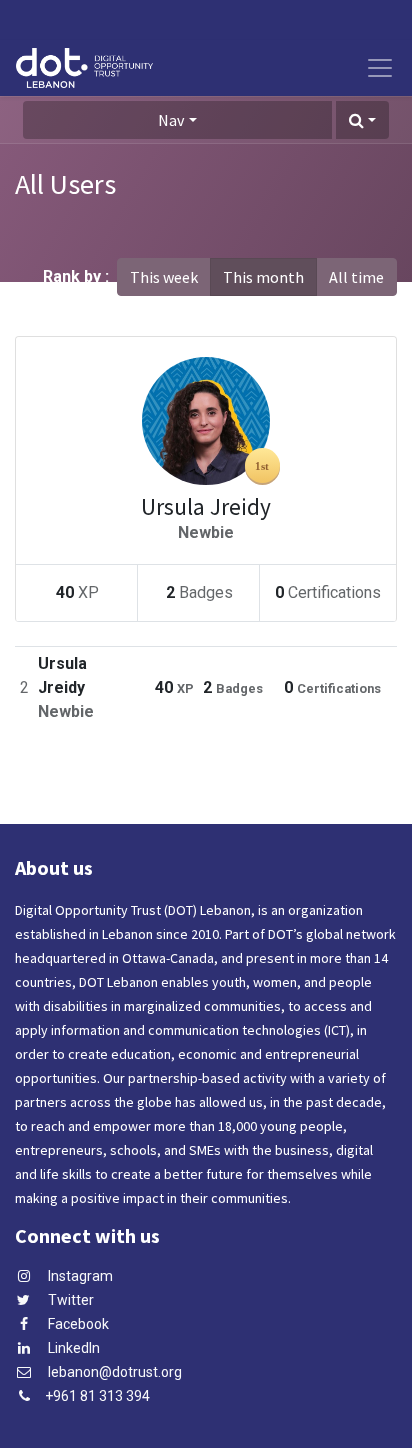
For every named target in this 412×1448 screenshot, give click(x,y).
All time (356, 277)
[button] (362, 120)
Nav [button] (171, 120)
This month (263, 277)
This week (164, 277)
